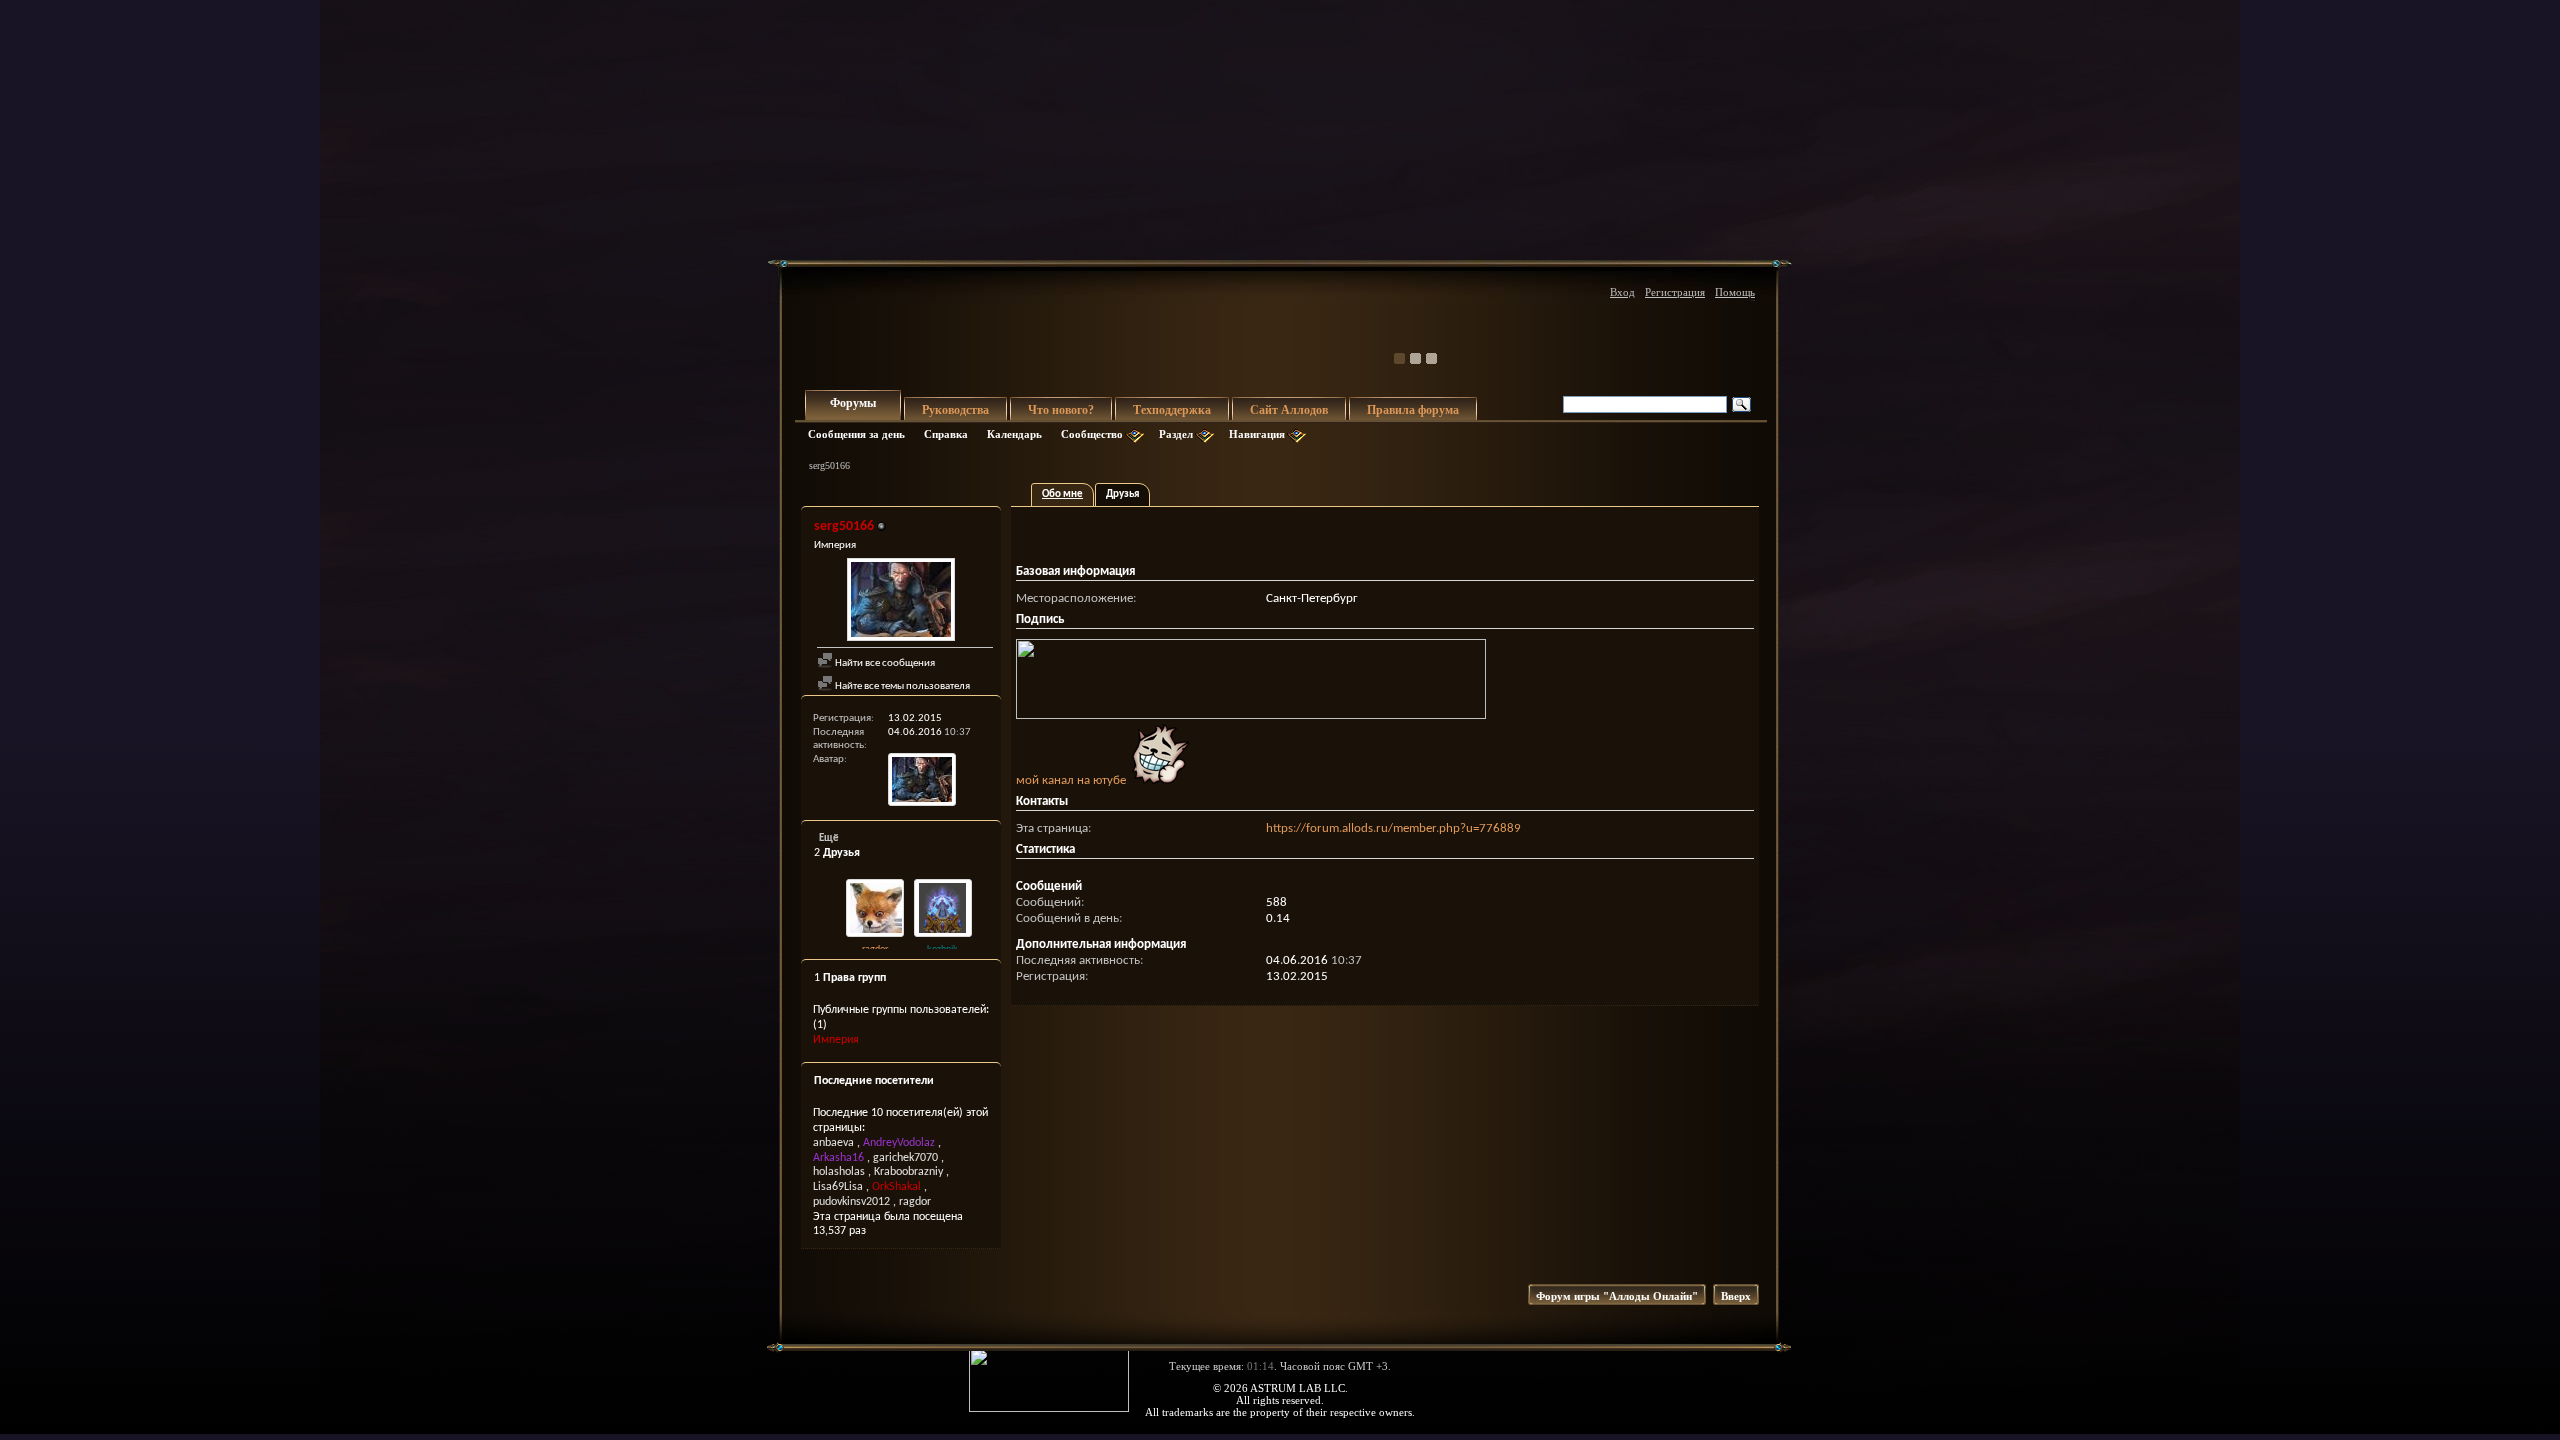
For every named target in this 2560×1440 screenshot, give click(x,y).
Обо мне (1062, 494)
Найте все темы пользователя (901, 686)
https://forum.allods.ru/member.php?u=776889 (1393, 828)
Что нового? (1061, 410)
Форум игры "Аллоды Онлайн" (1617, 1296)
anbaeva (833, 1143)
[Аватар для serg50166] (901, 602)
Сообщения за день (856, 434)
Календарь (1014, 434)
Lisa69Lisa (838, 1187)
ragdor (875, 949)
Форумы (853, 403)
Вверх (1736, 1296)
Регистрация (1675, 292)
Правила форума (1413, 410)
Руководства (955, 410)
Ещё (829, 838)
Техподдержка (1172, 410)
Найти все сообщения (884, 663)
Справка (946, 434)
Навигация (1257, 434)
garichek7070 (905, 1158)
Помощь (1735, 292)
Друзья (1122, 494)
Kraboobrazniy (908, 1172)
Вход (1622, 292)
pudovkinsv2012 (851, 1202)
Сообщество (1092, 434)
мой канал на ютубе (1072, 780)
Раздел (1176, 434)
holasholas (839, 1172)
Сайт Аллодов (1289, 410)
